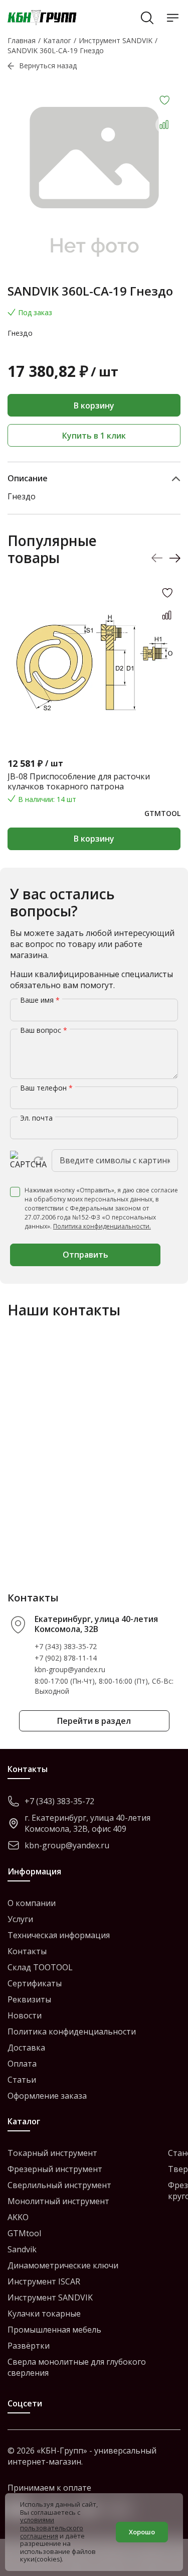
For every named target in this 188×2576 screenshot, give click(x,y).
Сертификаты (35, 1983)
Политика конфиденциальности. (102, 1226)
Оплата (22, 2064)
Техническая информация (59, 1935)
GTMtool (24, 2233)
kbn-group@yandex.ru (70, 1669)
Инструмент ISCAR (44, 2281)
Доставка (26, 2048)
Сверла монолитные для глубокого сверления (77, 2367)
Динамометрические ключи (63, 2265)
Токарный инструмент (52, 2153)
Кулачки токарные (44, 2314)
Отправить (85, 1255)
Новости (25, 2015)
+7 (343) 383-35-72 (66, 1646)
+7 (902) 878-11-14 (66, 1658)
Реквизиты (29, 1999)
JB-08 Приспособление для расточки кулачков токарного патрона (79, 781)
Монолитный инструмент (58, 2201)
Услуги (20, 1919)
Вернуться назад (48, 65)
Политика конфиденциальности (72, 2031)
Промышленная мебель (54, 2330)
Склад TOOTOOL (40, 1967)
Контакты (27, 1951)
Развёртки (29, 2346)
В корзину (94, 405)
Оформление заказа (47, 2096)
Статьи (22, 2080)
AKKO (18, 2217)
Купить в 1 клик (94, 436)
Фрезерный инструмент (55, 2169)
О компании (32, 1903)
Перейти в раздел (94, 1721)
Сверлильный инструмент (59, 2185)
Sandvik (22, 2249)
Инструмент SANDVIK (50, 2297)
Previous (157, 558)
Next (175, 558)
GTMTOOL (162, 813)
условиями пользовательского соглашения (52, 2528)
